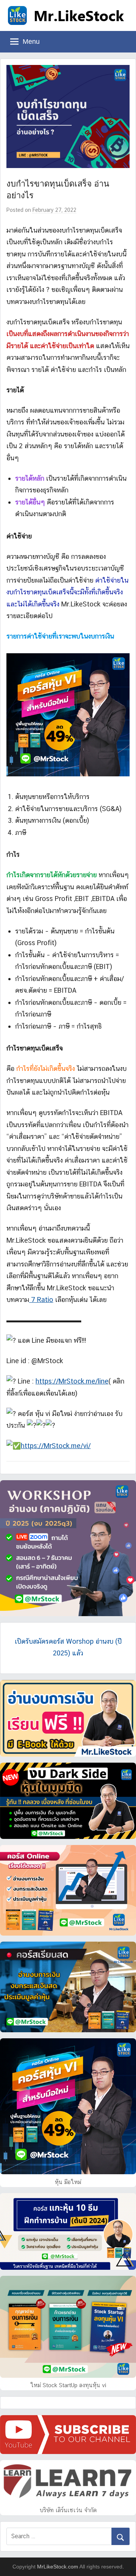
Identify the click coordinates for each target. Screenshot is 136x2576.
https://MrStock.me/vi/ (56, 1446)
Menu (31, 42)
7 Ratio (41, 1300)
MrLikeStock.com (58, 2567)
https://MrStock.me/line (72, 1381)
